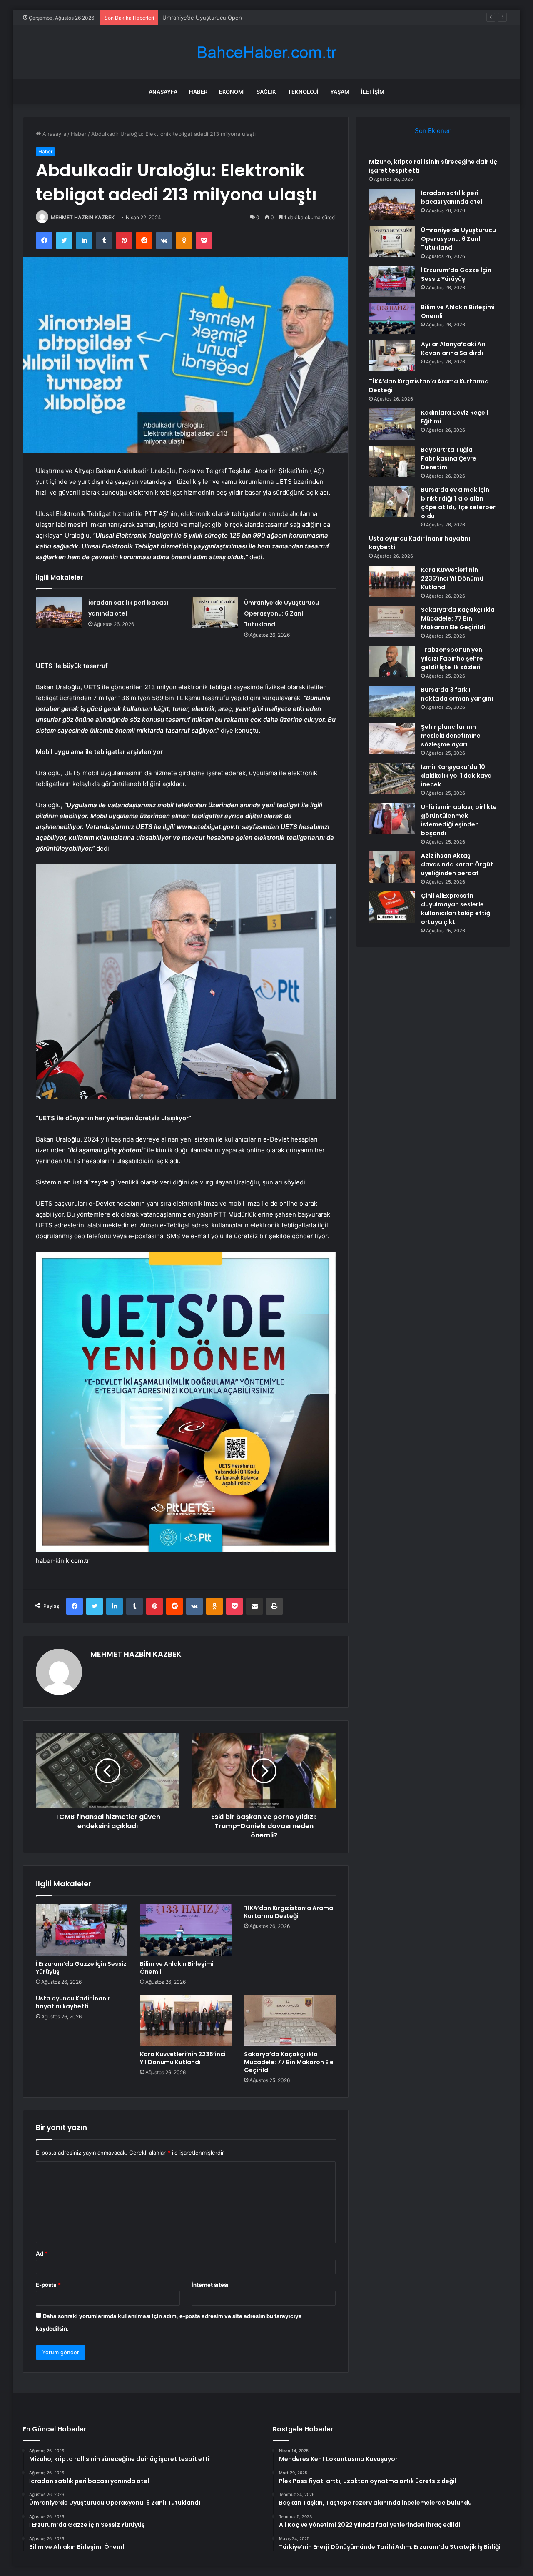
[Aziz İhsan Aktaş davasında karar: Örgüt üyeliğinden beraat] (392, 867)
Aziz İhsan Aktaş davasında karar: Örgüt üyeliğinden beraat (457, 864)
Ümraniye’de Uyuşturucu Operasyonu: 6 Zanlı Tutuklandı (235, 18)
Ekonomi (232, 92)
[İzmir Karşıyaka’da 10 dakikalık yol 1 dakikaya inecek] (392, 778)
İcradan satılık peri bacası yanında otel (452, 197)
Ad (42, 2253)
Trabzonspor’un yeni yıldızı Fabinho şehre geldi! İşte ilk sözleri (452, 658)
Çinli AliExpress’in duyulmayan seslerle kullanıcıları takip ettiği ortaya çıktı (456, 909)
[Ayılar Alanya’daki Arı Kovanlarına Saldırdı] (392, 356)
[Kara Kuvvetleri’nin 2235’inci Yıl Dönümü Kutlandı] (186, 2020)
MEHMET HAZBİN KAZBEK (83, 217)
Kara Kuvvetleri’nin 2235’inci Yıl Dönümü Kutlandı (183, 2058)
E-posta (48, 2285)
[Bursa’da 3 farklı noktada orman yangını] (392, 701)
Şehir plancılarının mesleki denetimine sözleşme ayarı (451, 736)
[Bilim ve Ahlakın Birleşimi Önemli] (186, 1930)
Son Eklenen (433, 131)
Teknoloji (303, 92)
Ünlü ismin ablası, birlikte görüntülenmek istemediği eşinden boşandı (459, 820)
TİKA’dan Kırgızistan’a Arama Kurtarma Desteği (289, 1912)
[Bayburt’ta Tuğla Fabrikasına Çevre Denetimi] (392, 461)
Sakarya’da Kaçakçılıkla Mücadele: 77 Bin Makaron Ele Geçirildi (289, 2062)
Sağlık (266, 92)
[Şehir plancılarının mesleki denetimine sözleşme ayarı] (392, 738)
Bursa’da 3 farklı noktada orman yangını (457, 694)
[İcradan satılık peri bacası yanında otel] (59, 613)
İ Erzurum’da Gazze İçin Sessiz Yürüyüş (81, 1968)
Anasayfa (163, 92)
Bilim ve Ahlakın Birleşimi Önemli (177, 1968)
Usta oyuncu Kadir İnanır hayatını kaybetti (73, 2002)
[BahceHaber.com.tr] (266, 52)
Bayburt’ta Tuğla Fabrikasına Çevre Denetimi (449, 458)
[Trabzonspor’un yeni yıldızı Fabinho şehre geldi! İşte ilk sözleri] (392, 661)
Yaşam (340, 92)
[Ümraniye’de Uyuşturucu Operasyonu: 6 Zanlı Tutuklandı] (215, 613)
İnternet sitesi (210, 2285)
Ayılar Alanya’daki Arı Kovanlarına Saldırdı (453, 349)
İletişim (373, 92)
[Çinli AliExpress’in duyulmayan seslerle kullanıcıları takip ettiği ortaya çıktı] (392, 907)
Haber (198, 92)
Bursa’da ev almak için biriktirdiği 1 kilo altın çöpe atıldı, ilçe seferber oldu (458, 503)
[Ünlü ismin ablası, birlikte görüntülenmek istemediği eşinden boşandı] (392, 818)
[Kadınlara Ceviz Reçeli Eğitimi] (392, 424)
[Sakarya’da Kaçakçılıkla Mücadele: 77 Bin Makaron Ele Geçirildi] (290, 2020)
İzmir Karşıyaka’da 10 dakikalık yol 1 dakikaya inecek (456, 776)
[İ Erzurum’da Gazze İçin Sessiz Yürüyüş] (82, 1930)
